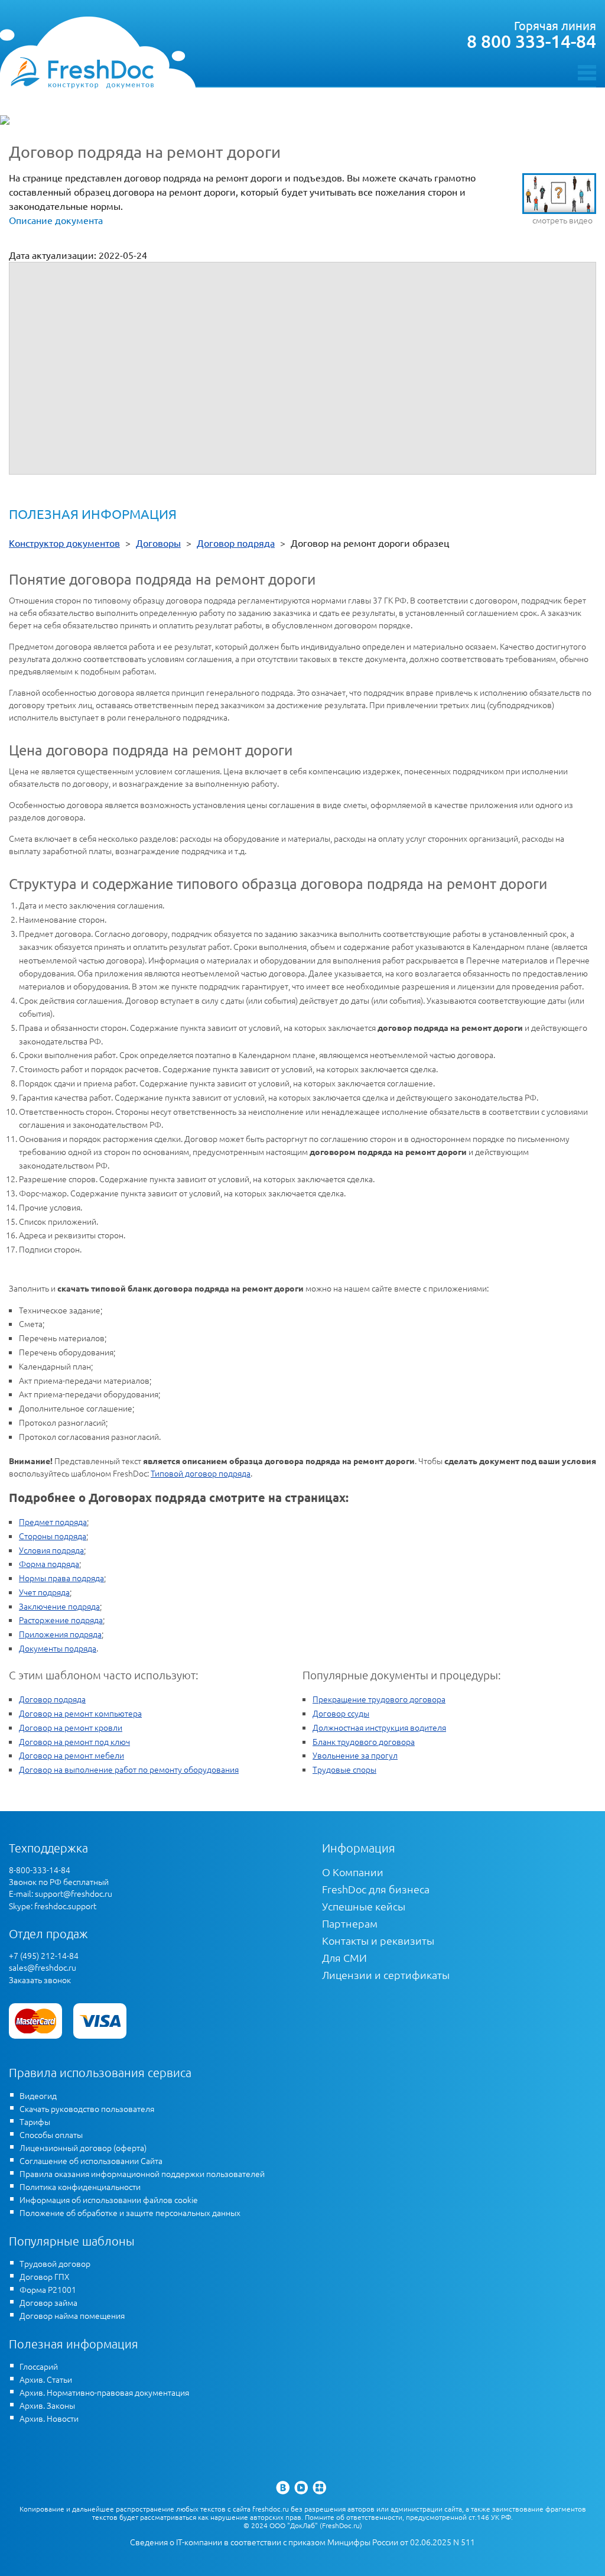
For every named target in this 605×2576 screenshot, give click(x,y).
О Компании (353, 1872)
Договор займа (48, 2302)
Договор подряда (52, 1699)
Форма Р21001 (48, 2289)
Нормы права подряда (61, 1578)
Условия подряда (51, 1550)
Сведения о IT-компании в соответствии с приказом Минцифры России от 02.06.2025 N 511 (302, 2542)
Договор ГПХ (45, 2276)
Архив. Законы (47, 2405)
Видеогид (38, 2095)
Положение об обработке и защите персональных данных (130, 2212)
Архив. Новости (49, 2418)
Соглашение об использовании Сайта (91, 2160)
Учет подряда (44, 1592)
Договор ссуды (341, 1713)
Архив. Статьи (46, 2379)
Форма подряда (49, 1563)
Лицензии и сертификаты (386, 1975)
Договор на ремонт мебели (71, 1755)
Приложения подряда (60, 1634)
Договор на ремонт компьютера (80, 1713)
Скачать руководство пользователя (87, 2108)
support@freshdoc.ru (74, 1893)
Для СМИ (344, 1957)
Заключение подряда (59, 1606)
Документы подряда (58, 1648)
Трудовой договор (55, 2263)
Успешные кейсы (364, 1906)
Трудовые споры (344, 1769)
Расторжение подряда (61, 1620)
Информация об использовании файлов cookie (109, 2199)
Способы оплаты (51, 2134)
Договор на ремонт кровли (71, 1727)
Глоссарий (39, 2366)
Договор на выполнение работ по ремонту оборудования (129, 1769)
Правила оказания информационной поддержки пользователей (142, 2173)
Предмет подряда (53, 1521)
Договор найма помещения (72, 2315)
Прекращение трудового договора (379, 1699)
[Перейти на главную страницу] (82, 72)
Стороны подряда (53, 1536)
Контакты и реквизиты (378, 1940)
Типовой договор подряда (201, 1473)
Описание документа (56, 220)
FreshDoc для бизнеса (376, 1889)
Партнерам (350, 1923)
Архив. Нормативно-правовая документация (104, 2392)
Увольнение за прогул (355, 1755)
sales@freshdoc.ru (43, 1967)
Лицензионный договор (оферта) (83, 2147)
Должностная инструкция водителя (379, 1727)
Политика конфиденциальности (80, 2186)
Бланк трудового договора (364, 1741)
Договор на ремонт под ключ (74, 1741)
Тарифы (35, 2121)
